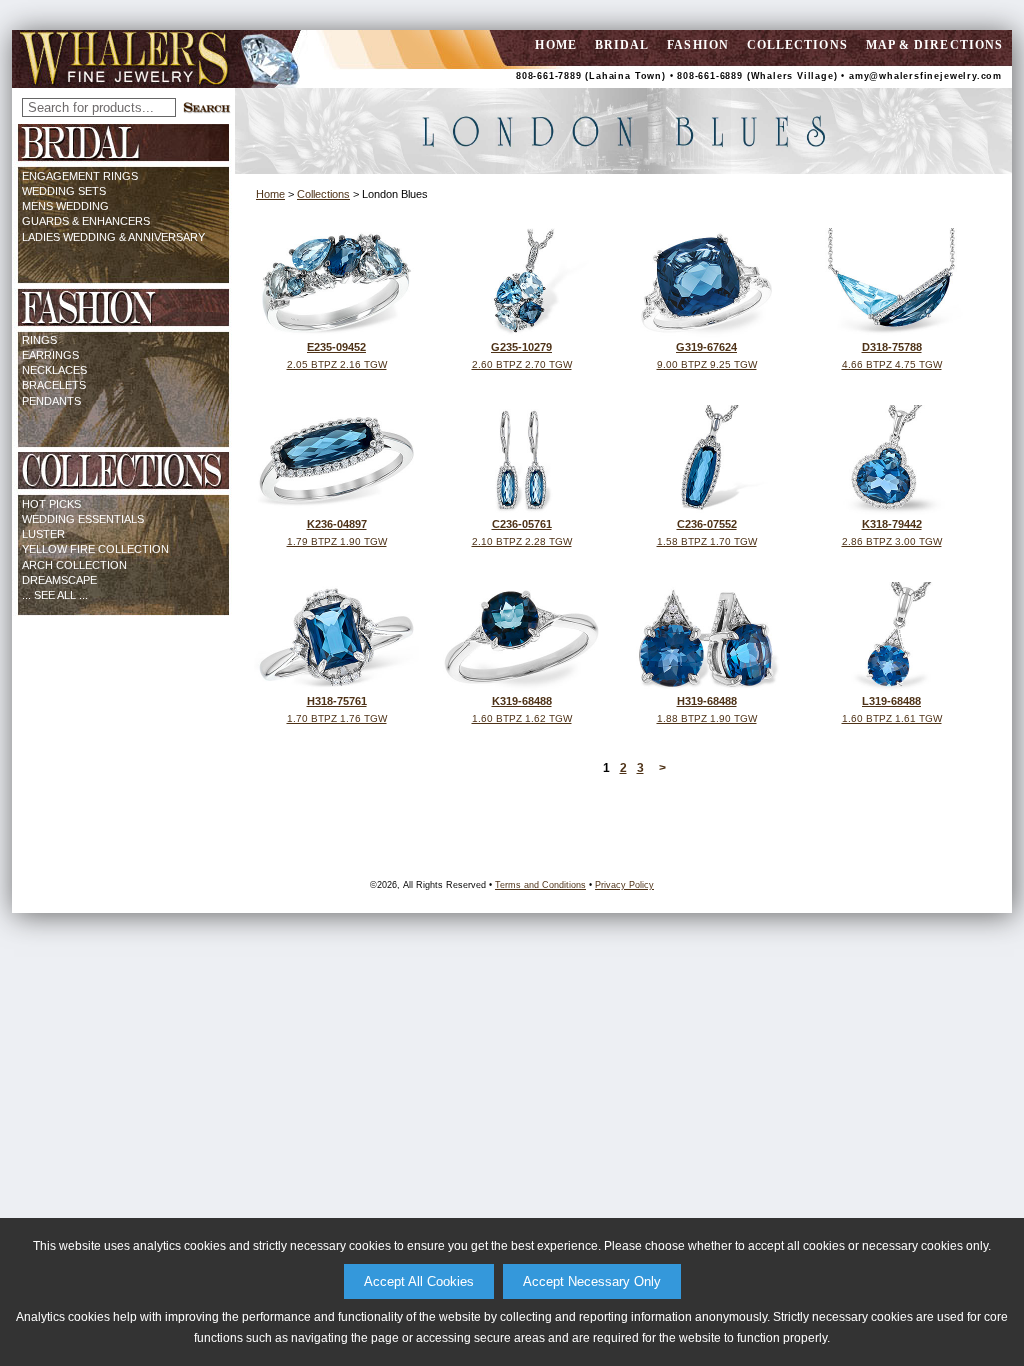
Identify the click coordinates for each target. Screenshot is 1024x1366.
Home (270, 194)
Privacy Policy (624, 885)
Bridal (622, 45)
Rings (39, 340)
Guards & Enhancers (86, 221)
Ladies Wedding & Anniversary (113, 237)
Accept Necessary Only (592, 1281)
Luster (43, 534)
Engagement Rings (80, 176)
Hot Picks (51, 504)
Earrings (50, 355)
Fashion (698, 45)
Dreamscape (59, 580)
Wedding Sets (64, 191)
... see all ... (55, 595)
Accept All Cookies (419, 1281)
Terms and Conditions (540, 885)
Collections (797, 45)
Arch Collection (74, 565)
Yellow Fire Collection (95, 549)
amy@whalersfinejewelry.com (925, 76)
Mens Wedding (65, 206)
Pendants (51, 401)
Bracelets (54, 385)
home (555, 45)
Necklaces (54, 370)
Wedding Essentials (83, 519)
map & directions (934, 45)
